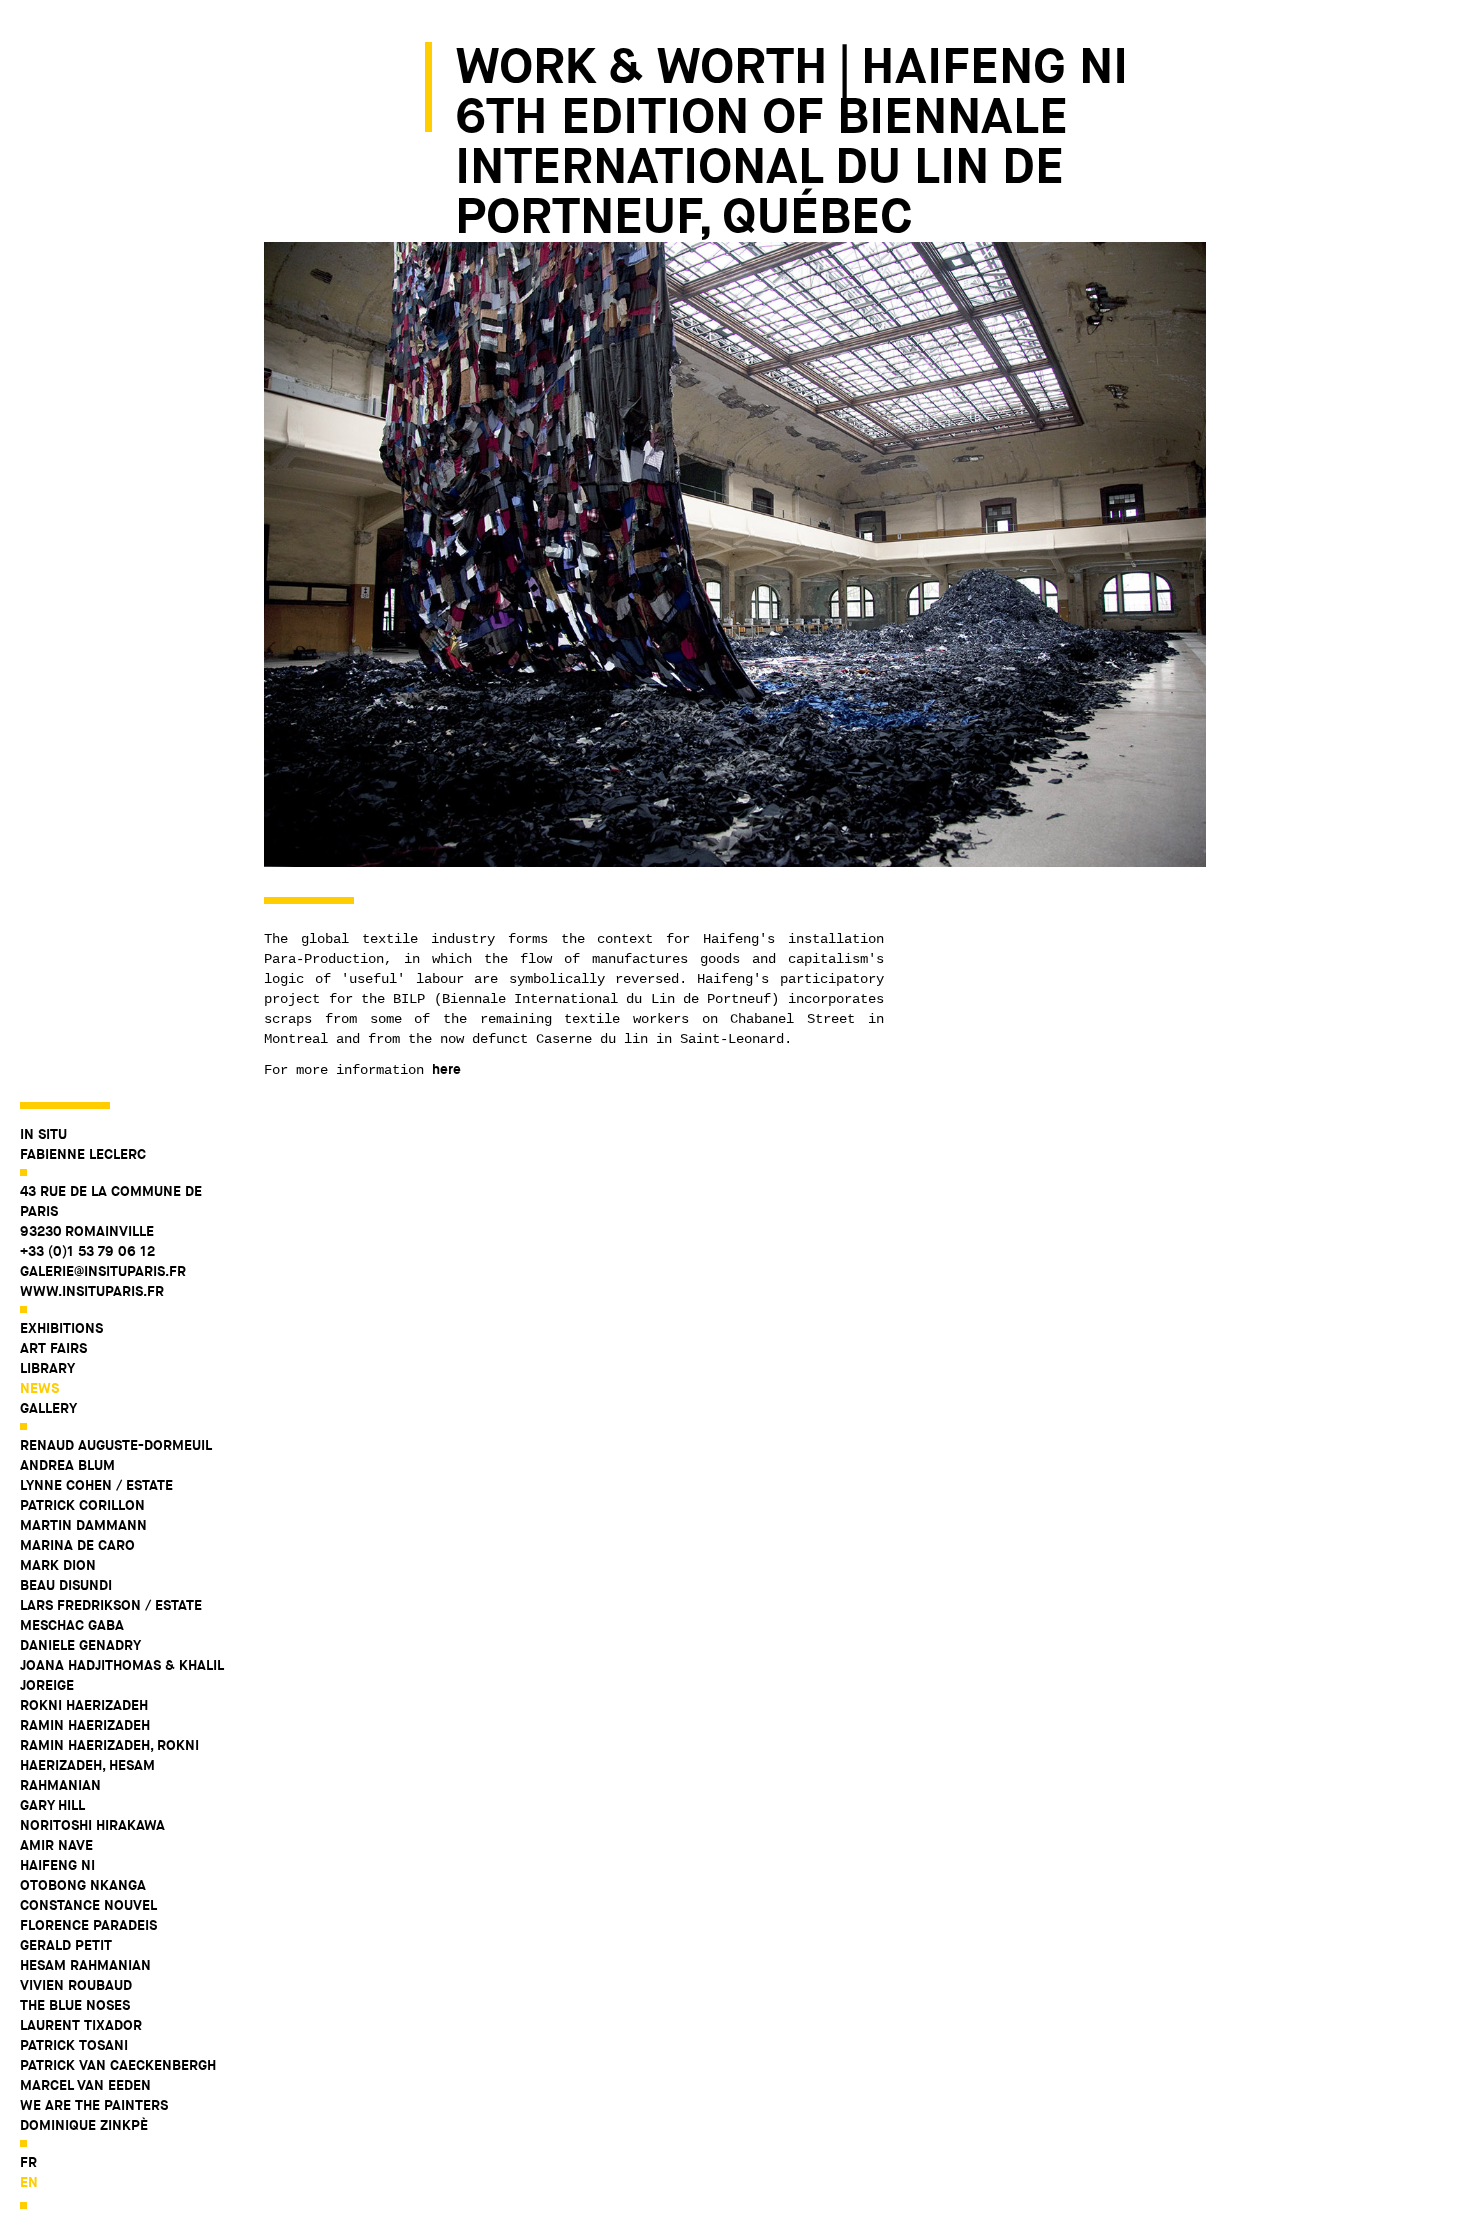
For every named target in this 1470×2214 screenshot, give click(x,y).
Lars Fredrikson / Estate (111, 1605)
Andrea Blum (67, 1465)
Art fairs (53, 1348)
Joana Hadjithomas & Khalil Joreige (121, 1675)
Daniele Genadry (80, 1645)
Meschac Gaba (72, 1625)
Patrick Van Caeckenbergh (118, 2065)
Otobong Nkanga (83, 1885)
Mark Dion (58, 1565)
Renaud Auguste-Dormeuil (116, 1445)
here (446, 1069)
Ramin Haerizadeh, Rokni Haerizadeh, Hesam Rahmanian (109, 1765)
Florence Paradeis (88, 1925)
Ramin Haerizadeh (85, 1725)
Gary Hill (52, 1805)
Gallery (48, 1408)
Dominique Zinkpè (84, 2125)
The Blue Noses (75, 2005)
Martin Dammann (83, 1525)
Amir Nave (56, 1845)
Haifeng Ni (57, 1865)
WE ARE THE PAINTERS (94, 2105)
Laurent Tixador (81, 2025)
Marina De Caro (77, 1545)
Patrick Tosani (74, 2045)
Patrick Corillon (82, 1505)
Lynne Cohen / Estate (96, 1485)
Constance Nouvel (88, 1905)
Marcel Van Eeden (85, 2085)
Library (47, 1368)
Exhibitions (61, 1328)
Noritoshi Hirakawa (92, 1825)
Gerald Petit (66, 1945)
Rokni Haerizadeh (84, 1705)
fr (28, 2162)
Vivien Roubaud (76, 1985)
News (39, 1388)
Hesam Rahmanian (85, 1965)
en (29, 2182)
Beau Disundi (66, 1585)
